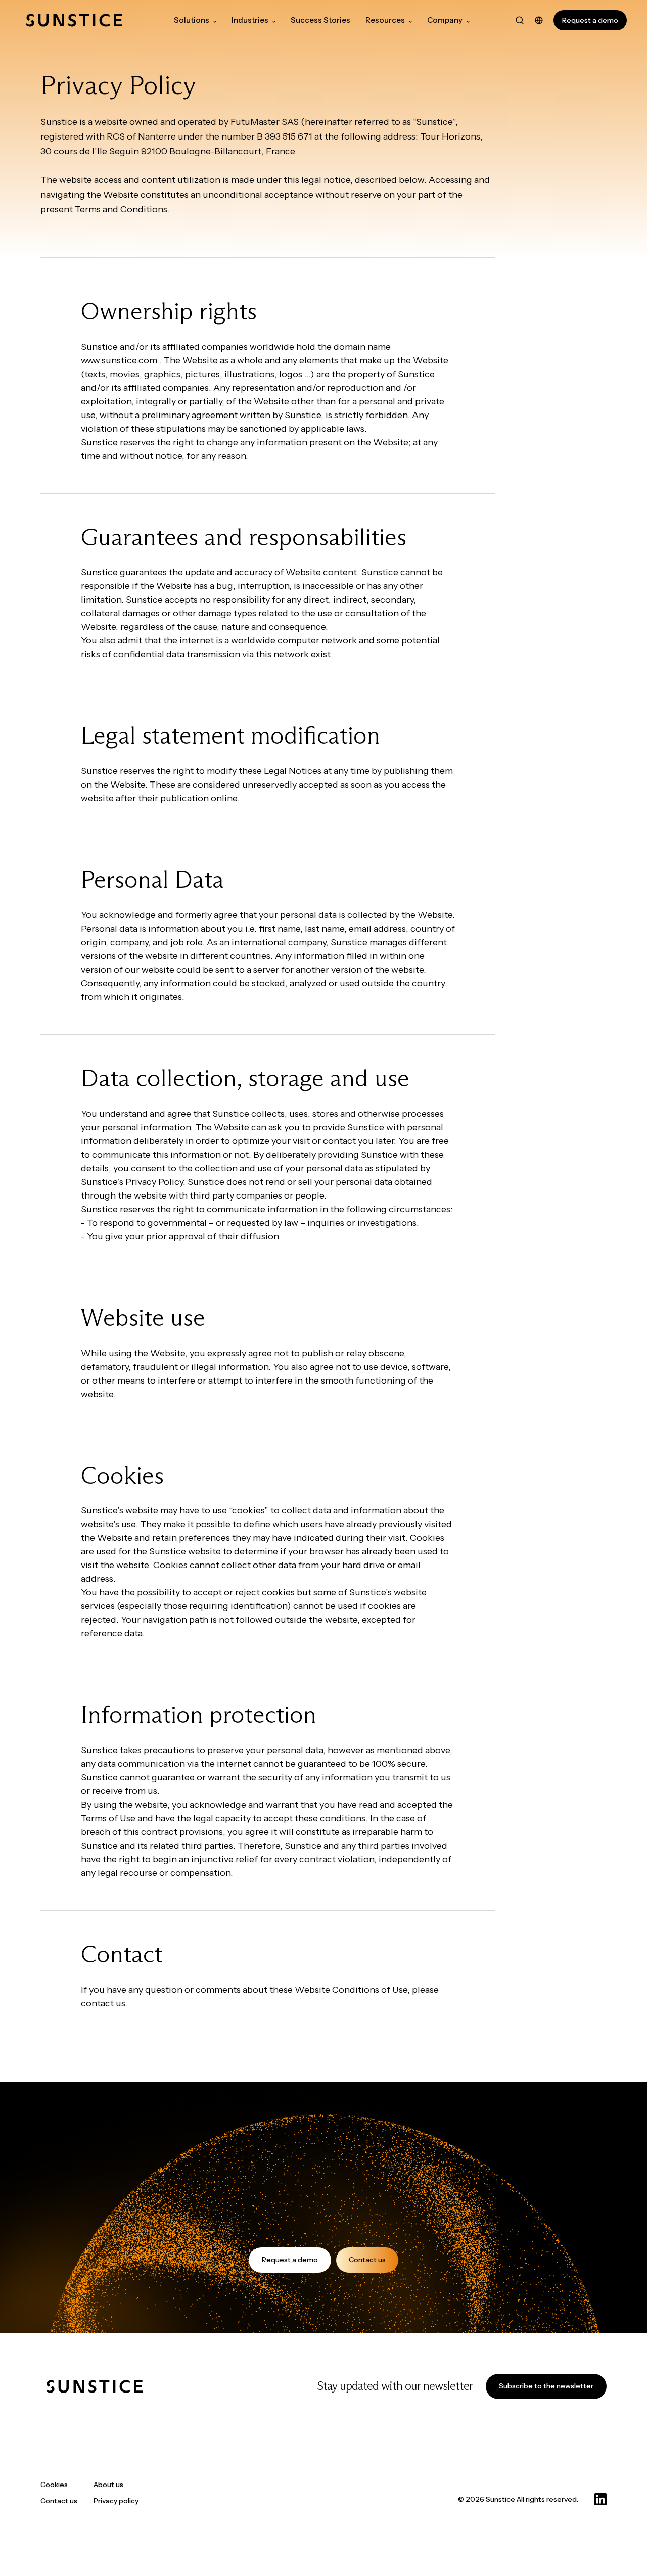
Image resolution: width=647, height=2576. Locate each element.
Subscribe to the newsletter (546, 2386)
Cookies (54, 2485)
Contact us (367, 2260)
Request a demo (590, 20)
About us (108, 2485)
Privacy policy (116, 2501)
